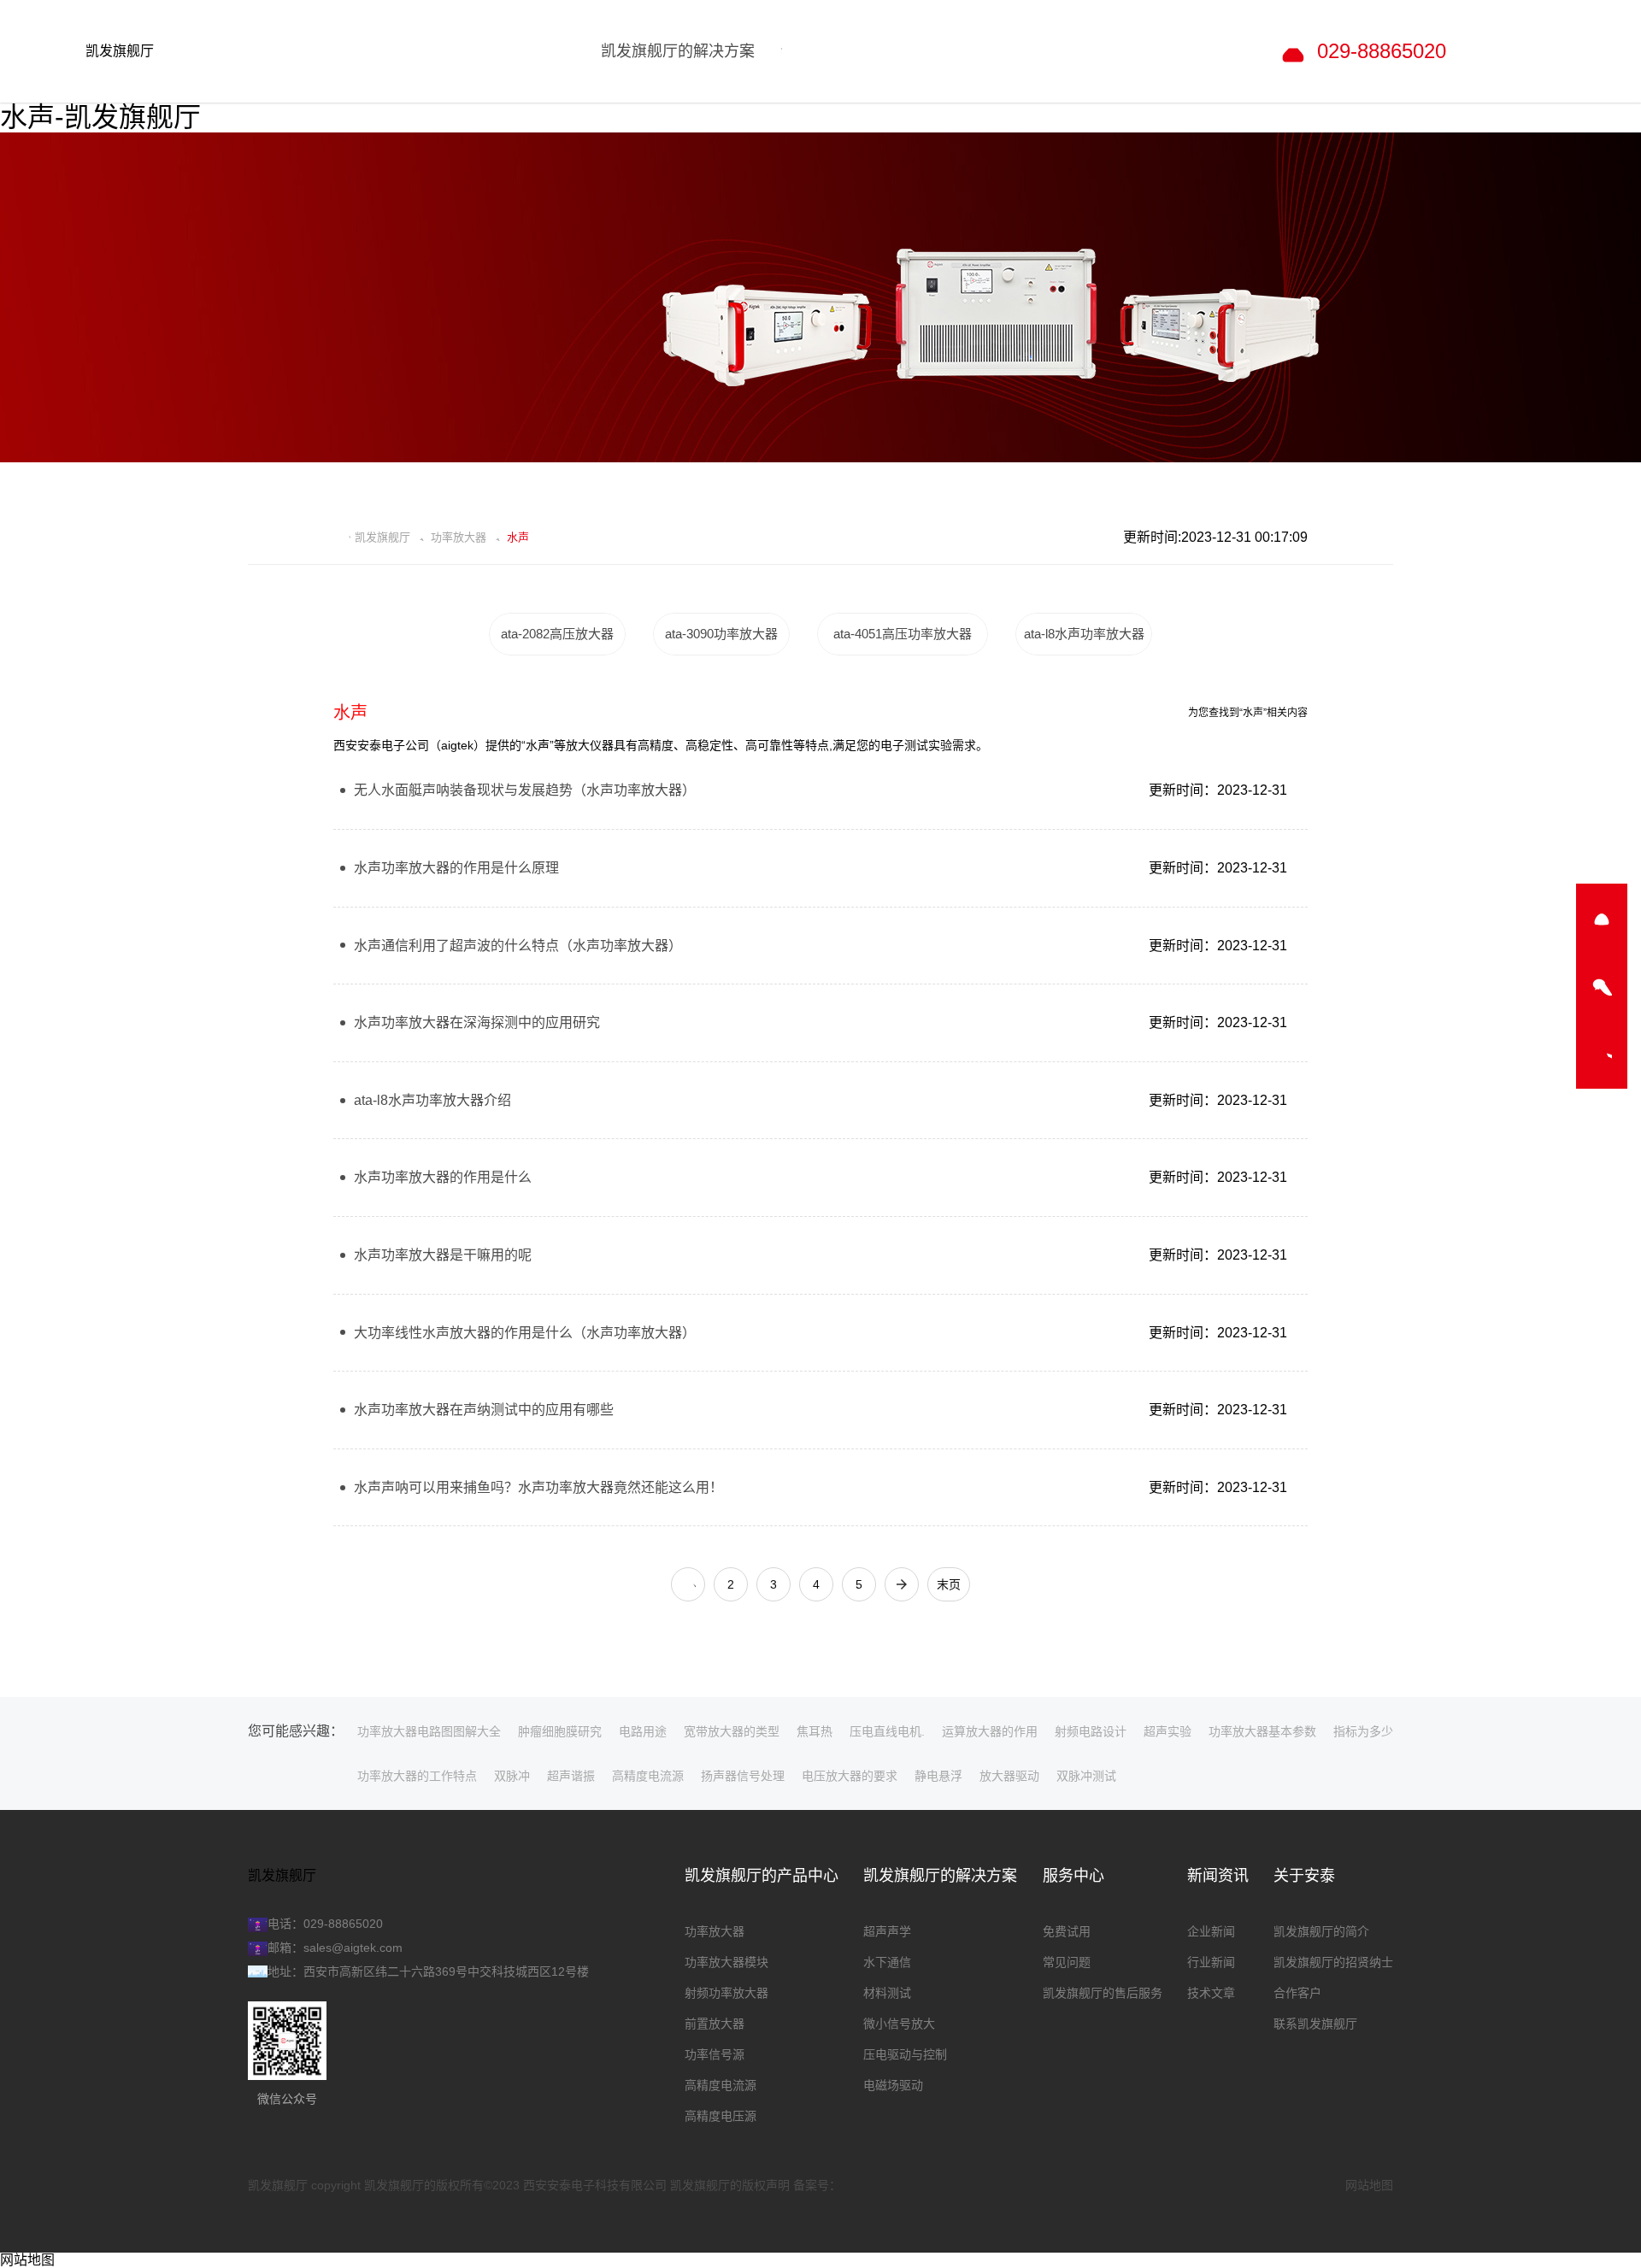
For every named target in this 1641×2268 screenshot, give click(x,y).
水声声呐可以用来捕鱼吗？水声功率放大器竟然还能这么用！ (538, 1487)
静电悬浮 (938, 1776)
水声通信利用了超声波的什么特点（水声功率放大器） (518, 946)
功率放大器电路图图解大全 (429, 1731)
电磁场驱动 (893, 2085)
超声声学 (887, 1931)
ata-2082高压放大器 (557, 634)
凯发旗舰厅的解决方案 (940, 1876)
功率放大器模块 (726, 1962)
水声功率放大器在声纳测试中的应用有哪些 (484, 1410)
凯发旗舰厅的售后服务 (1103, 1993)
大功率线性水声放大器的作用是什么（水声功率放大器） (525, 1333)
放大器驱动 (1009, 1776)
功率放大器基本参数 (1262, 1731)
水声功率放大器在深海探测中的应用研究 (477, 1022)
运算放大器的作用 (990, 1731)
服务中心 (1073, 1876)
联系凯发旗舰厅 (1315, 2024)
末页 (949, 1584)
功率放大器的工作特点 (417, 1776)
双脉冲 (512, 1776)
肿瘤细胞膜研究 (560, 1731)
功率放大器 (459, 538)
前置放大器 (715, 2024)
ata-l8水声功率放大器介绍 (432, 1100)
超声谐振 (571, 1776)
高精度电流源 (648, 1776)
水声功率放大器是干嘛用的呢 (443, 1255)
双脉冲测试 (1086, 1776)
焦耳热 (815, 1731)
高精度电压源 (721, 2116)
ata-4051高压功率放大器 (903, 634)
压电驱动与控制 (905, 2054)
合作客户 (1297, 1993)
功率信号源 (715, 2054)
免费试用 (1067, 1931)
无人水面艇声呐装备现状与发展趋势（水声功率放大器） (525, 790)
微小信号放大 (899, 2024)
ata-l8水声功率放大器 (1084, 634)
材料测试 (887, 1993)
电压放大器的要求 (850, 1776)
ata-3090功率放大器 (721, 634)
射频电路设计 (1091, 1731)
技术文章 (1211, 1993)
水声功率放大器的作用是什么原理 (456, 868)
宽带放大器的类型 (732, 1731)
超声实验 (1168, 1731)
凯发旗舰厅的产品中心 (762, 1876)
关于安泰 (1304, 1876)
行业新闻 (1211, 1962)
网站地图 (1369, 2185)
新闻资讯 (1218, 1876)
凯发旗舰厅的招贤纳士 (1333, 1962)
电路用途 (643, 1731)
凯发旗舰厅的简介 (1321, 1931)
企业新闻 (1211, 1931)
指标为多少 (1363, 1731)
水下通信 (887, 1962)
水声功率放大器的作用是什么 (443, 1177)
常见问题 (1067, 1962)
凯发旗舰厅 (120, 51)
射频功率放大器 (726, 1993)
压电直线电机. (887, 1731)
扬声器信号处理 (743, 1776)
